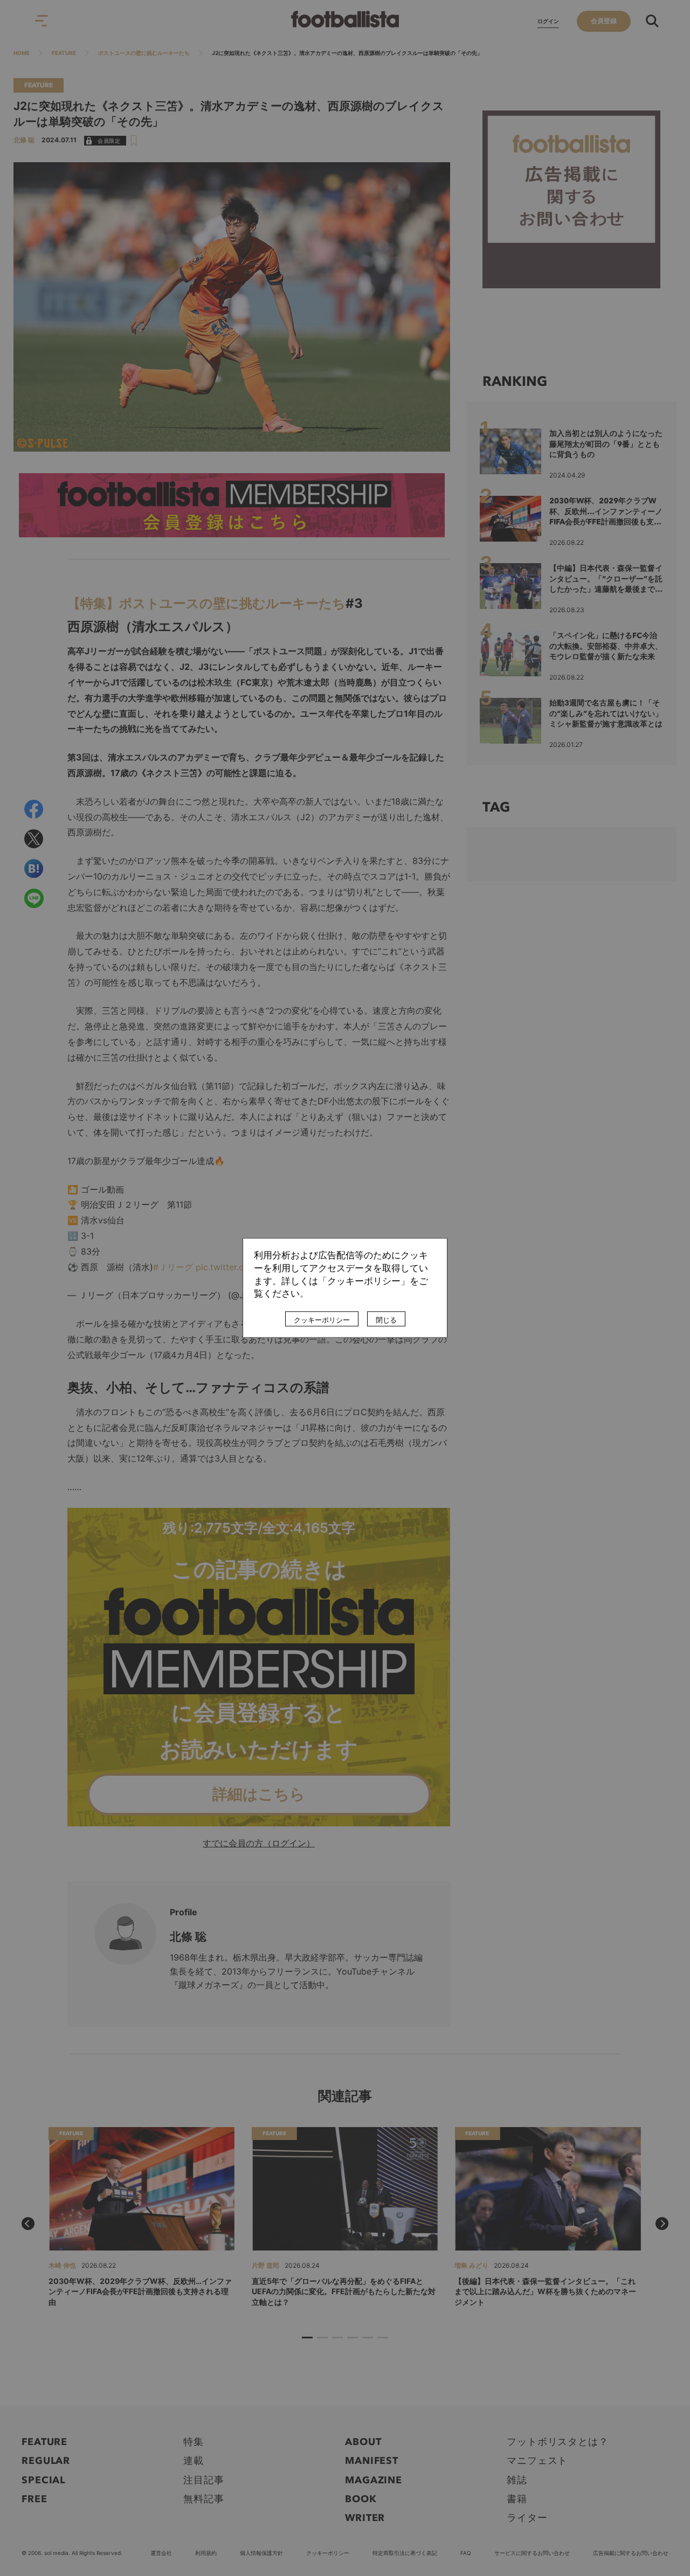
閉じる (386, 1320)
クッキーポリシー (322, 1320)
